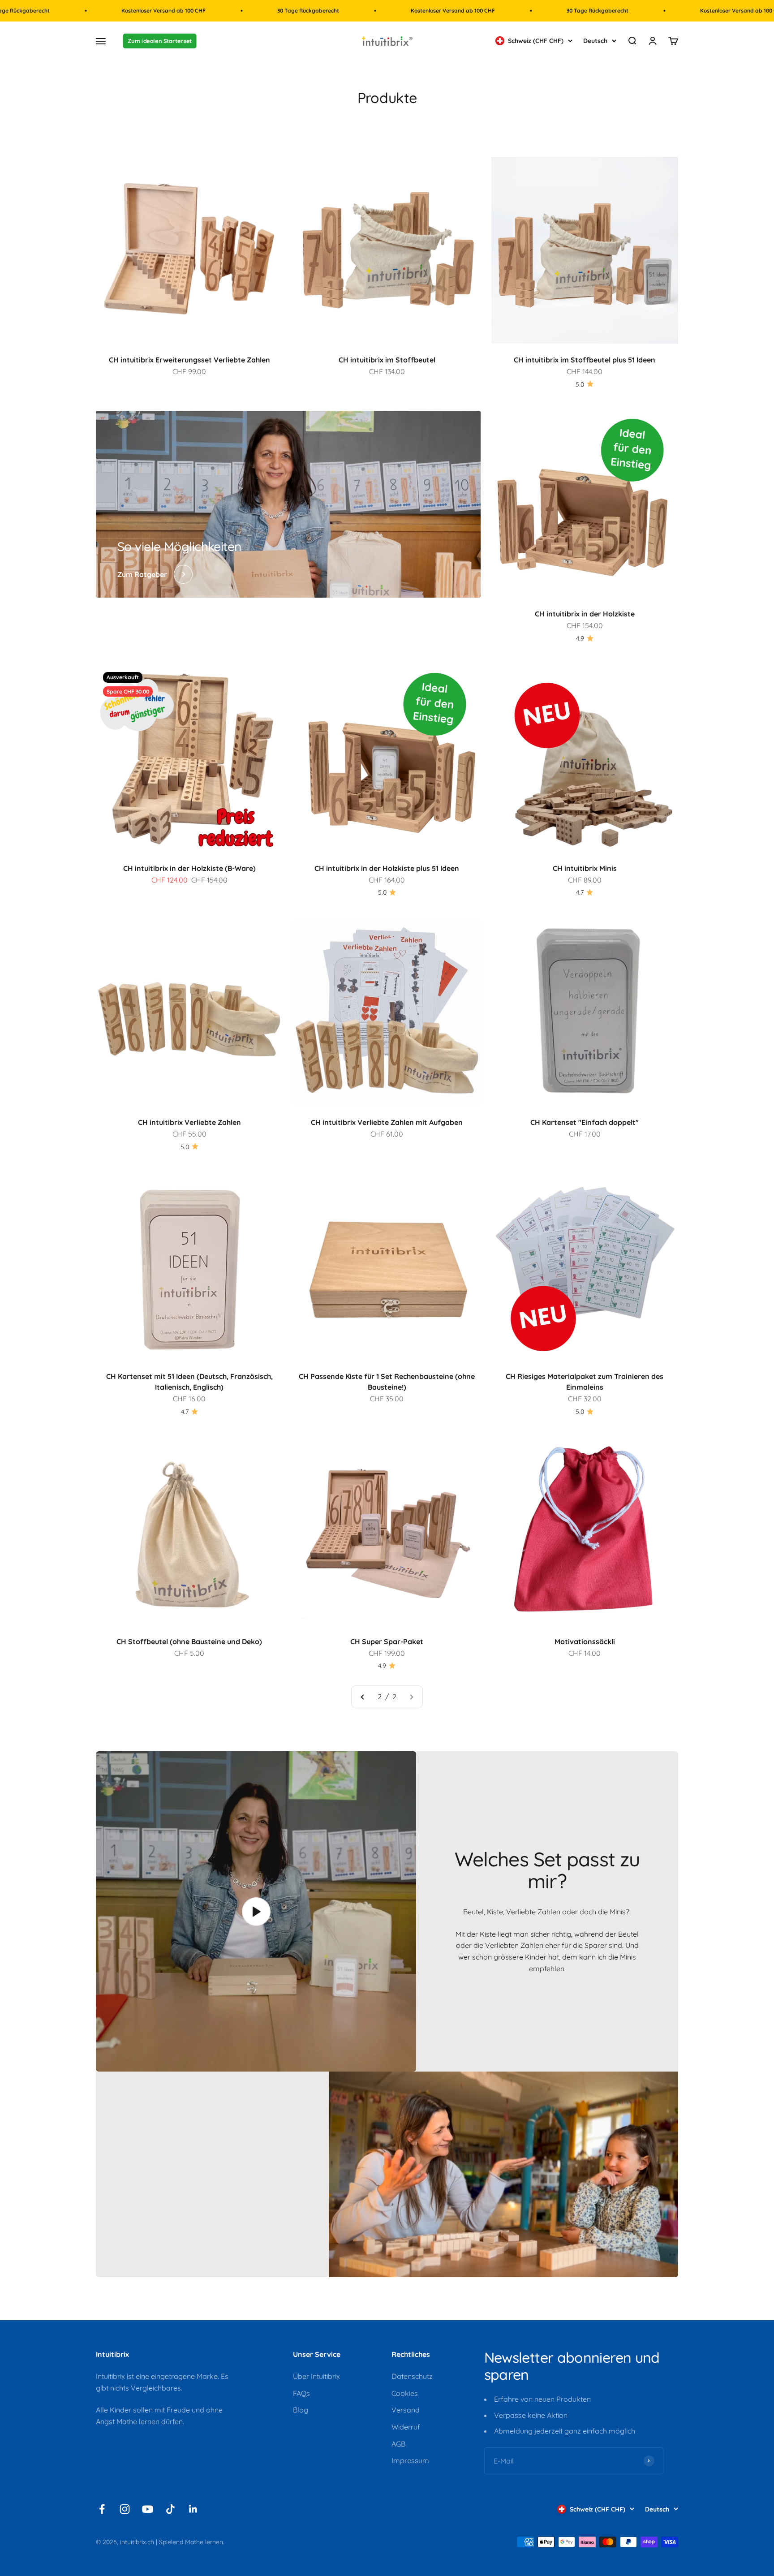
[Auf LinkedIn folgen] (193, 2509)
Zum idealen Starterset (160, 41)
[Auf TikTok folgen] (170, 2509)
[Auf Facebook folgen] (102, 2509)
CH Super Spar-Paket (387, 1641)
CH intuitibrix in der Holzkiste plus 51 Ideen (387, 868)
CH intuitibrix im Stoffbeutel (387, 360)
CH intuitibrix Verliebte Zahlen (189, 1122)
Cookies (405, 2393)
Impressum (410, 2460)
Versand (406, 2410)
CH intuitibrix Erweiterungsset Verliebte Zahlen (189, 360)
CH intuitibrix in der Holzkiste (585, 614)
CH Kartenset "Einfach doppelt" (585, 1122)
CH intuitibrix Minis (585, 868)
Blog (301, 2410)
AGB (398, 2444)
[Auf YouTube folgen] (148, 2509)
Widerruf (406, 2427)
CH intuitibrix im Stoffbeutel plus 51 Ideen (585, 360)
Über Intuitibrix (316, 2376)
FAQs (301, 2393)
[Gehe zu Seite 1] (363, 1697)
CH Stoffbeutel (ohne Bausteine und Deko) (189, 1641)
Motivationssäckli (585, 1641)
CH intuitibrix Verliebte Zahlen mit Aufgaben (387, 1122)
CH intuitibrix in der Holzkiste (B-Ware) (189, 868)
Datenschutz (412, 2376)
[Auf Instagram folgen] (125, 2509)
